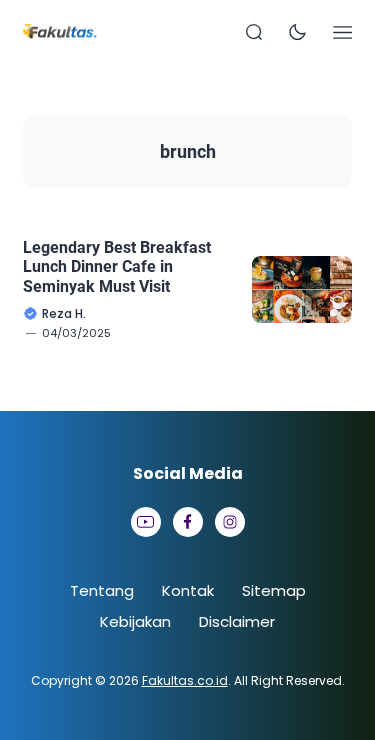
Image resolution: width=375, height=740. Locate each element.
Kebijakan (135, 621)
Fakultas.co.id (185, 680)
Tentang (102, 590)
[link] (146, 522)
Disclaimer (237, 621)
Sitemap (274, 590)
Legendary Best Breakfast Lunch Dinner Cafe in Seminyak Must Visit (117, 266)
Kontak (188, 590)
